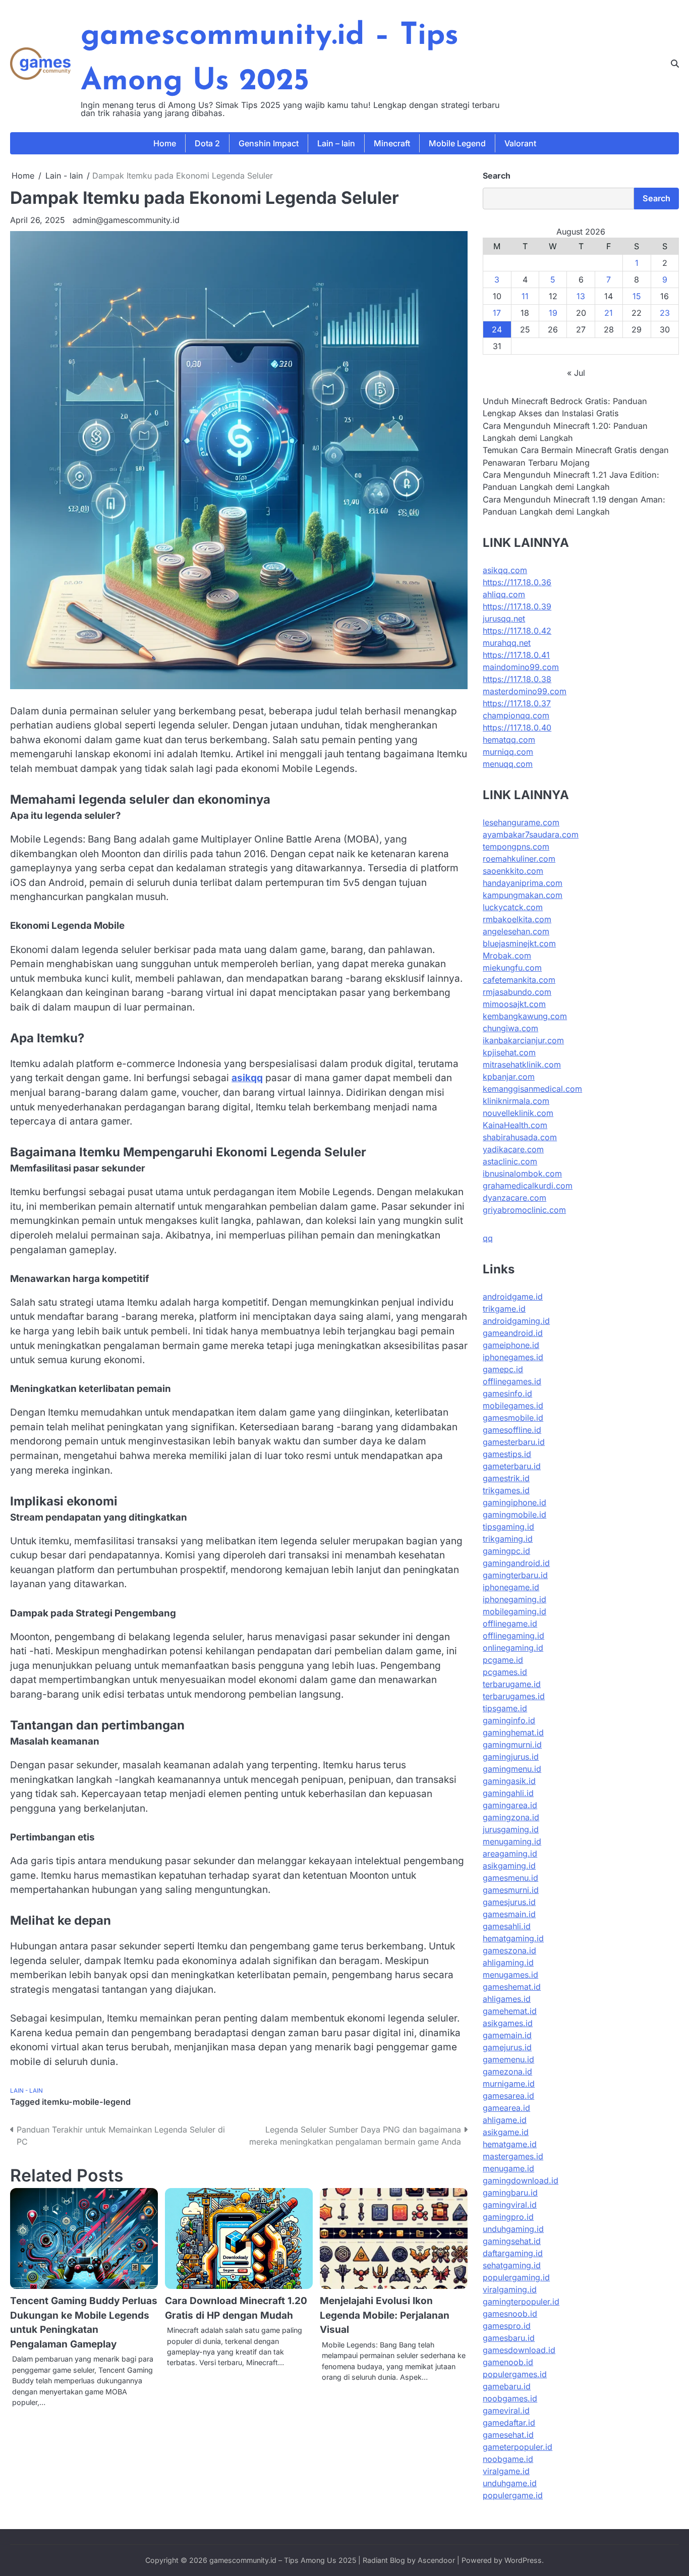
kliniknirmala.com (516, 1101)
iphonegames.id (513, 1357)
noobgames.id (510, 2398)
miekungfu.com (512, 968)
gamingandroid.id (516, 1563)
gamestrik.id (506, 1478)
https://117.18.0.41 (516, 655)
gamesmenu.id (510, 1878)
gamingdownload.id (521, 2180)
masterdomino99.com (525, 691)
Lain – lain (336, 143)
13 (581, 296)
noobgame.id (508, 2459)
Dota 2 (207, 143)
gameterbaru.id (512, 1466)
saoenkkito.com (513, 871)
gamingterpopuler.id (521, 2302)
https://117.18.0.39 (517, 606)
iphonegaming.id (514, 1599)
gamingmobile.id (514, 1515)
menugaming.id (512, 1841)
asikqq (247, 1078)
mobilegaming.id (514, 1611)
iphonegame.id (511, 1587)
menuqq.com (508, 764)
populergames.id (515, 2374)
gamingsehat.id (512, 2241)
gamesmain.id (509, 1914)
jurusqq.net (504, 619)
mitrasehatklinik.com (522, 1065)
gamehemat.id (510, 2011)
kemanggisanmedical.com (532, 1089)
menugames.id (510, 1975)
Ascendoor (436, 2560)
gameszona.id (509, 1950)
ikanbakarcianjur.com (523, 1040)
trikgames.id (506, 1490)
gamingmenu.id (512, 1769)
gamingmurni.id (512, 1745)
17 (497, 313)
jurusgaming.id (511, 1829)
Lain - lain (26, 2091)
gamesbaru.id (509, 2338)
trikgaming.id (508, 1539)
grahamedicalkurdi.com (528, 1186)
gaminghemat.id (513, 1732)
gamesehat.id (508, 2435)
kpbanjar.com (509, 1077)
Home (165, 143)
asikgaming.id (509, 1866)
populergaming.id (516, 2277)
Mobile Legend (457, 143)
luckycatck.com (513, 907)
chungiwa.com (510, 1028)
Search (497, 176)
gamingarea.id (510, 1805)
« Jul (576, 373)
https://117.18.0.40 (517, 727)
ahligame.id (505, 2120)
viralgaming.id (510, 2289)
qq (488, 1238)
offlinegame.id (510, 1623)
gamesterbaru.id (514, 1442)
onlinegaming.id (513, 1648)
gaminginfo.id (509, 1720)
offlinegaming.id (513, 1636)
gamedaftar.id (509, 2423)
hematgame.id (510, 2144)
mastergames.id (513, 2156)
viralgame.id (506, 2471)
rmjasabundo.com (517, 992)
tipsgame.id (505, 1708)
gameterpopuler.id (518, 2447)
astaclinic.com (510, 1161)
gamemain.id (507, 2035)
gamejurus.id (507, 2047)
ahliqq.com (504, 594)
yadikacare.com (513, 1149)
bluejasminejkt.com (519, 943)
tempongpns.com (516, 847)
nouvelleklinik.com (518, 1113)
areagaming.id (510, 1854)
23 (665, 313)
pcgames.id (505, 1672)
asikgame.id (506, 2132)
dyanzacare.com (514, 1198)
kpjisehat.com (509, 1052)
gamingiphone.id (514, 1502)
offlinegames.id (512, 1381)
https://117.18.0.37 (517, 703)
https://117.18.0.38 (517, 679)
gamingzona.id (511, 1817)
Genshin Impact (269, 143)
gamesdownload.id (519, 2350)
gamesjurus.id (509, 1902)
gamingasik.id (509, 1781)
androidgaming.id (516, 1321)
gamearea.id (506, 2108)
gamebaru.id (507, 2386)
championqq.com (516, 715)
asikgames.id (508, 2023)
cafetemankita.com (519, 980)
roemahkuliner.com (519, 859)
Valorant (520, 143)
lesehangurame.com (521, 822)
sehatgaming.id (512, 2265)
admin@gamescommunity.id (126, 220)
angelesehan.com (516, 931)
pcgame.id (503, 1660)
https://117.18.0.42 (517, 631)
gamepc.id (503, 1369)
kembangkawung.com (525, 1016)
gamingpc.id (506, 1551)
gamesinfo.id (507, 1393)
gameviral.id (506, 2411)
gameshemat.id (512, 1987)
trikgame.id (504, 1309)
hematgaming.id (513, 1938)
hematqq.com (509, 740)
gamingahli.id (508, 1793)
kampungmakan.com (523, 895)
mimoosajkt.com (514, 1004)
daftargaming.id (513, 2253)
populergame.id (513, 2495)
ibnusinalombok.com (522, 1173)
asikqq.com (505, 570)
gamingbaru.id (510, 2193)
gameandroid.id (513, 1333)
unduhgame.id (510, 2483)
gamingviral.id (510, 2205)
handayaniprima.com (523, 883)
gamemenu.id (508, 2059)
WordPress (523, 2560)
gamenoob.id (508, 2362)
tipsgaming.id (508, 1527)
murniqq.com (508, 752)
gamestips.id (507, 1454)
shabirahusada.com (520, 1137)
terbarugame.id (512, 1684)
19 (553, 313)
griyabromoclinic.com (524, 1210)
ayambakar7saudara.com (531, 834)
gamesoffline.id (512, 1430)
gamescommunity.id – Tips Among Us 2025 (283, 2560)
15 (637, 296)
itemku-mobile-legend (86, 2102)
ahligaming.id (508, 1963)
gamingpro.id (508, 2217)
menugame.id (508, 2168)
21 (609, 313)
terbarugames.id (514, 1696)
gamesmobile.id (513, 1418)
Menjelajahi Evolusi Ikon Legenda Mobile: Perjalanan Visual (385, 2315)
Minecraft (392, 143)
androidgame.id (513, 1297)
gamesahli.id (507, 1926)
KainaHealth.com (515, 1125)
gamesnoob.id (510, 2314)
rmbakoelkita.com (517, 919)
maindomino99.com (521, 667)
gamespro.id (507, 2326)
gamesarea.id (508, 2096)
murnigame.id (509, 2084)
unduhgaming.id (513, 2229)
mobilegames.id (513, 1406)
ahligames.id (507, 1999)
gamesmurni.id (511, 1890)
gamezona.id (507, 2071)
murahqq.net (507, 643)
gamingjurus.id (511, 1757)
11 (525, 296)
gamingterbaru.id (515, 1575)
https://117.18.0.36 (517, 582)
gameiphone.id (511, 1345)
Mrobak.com (507, 956)
